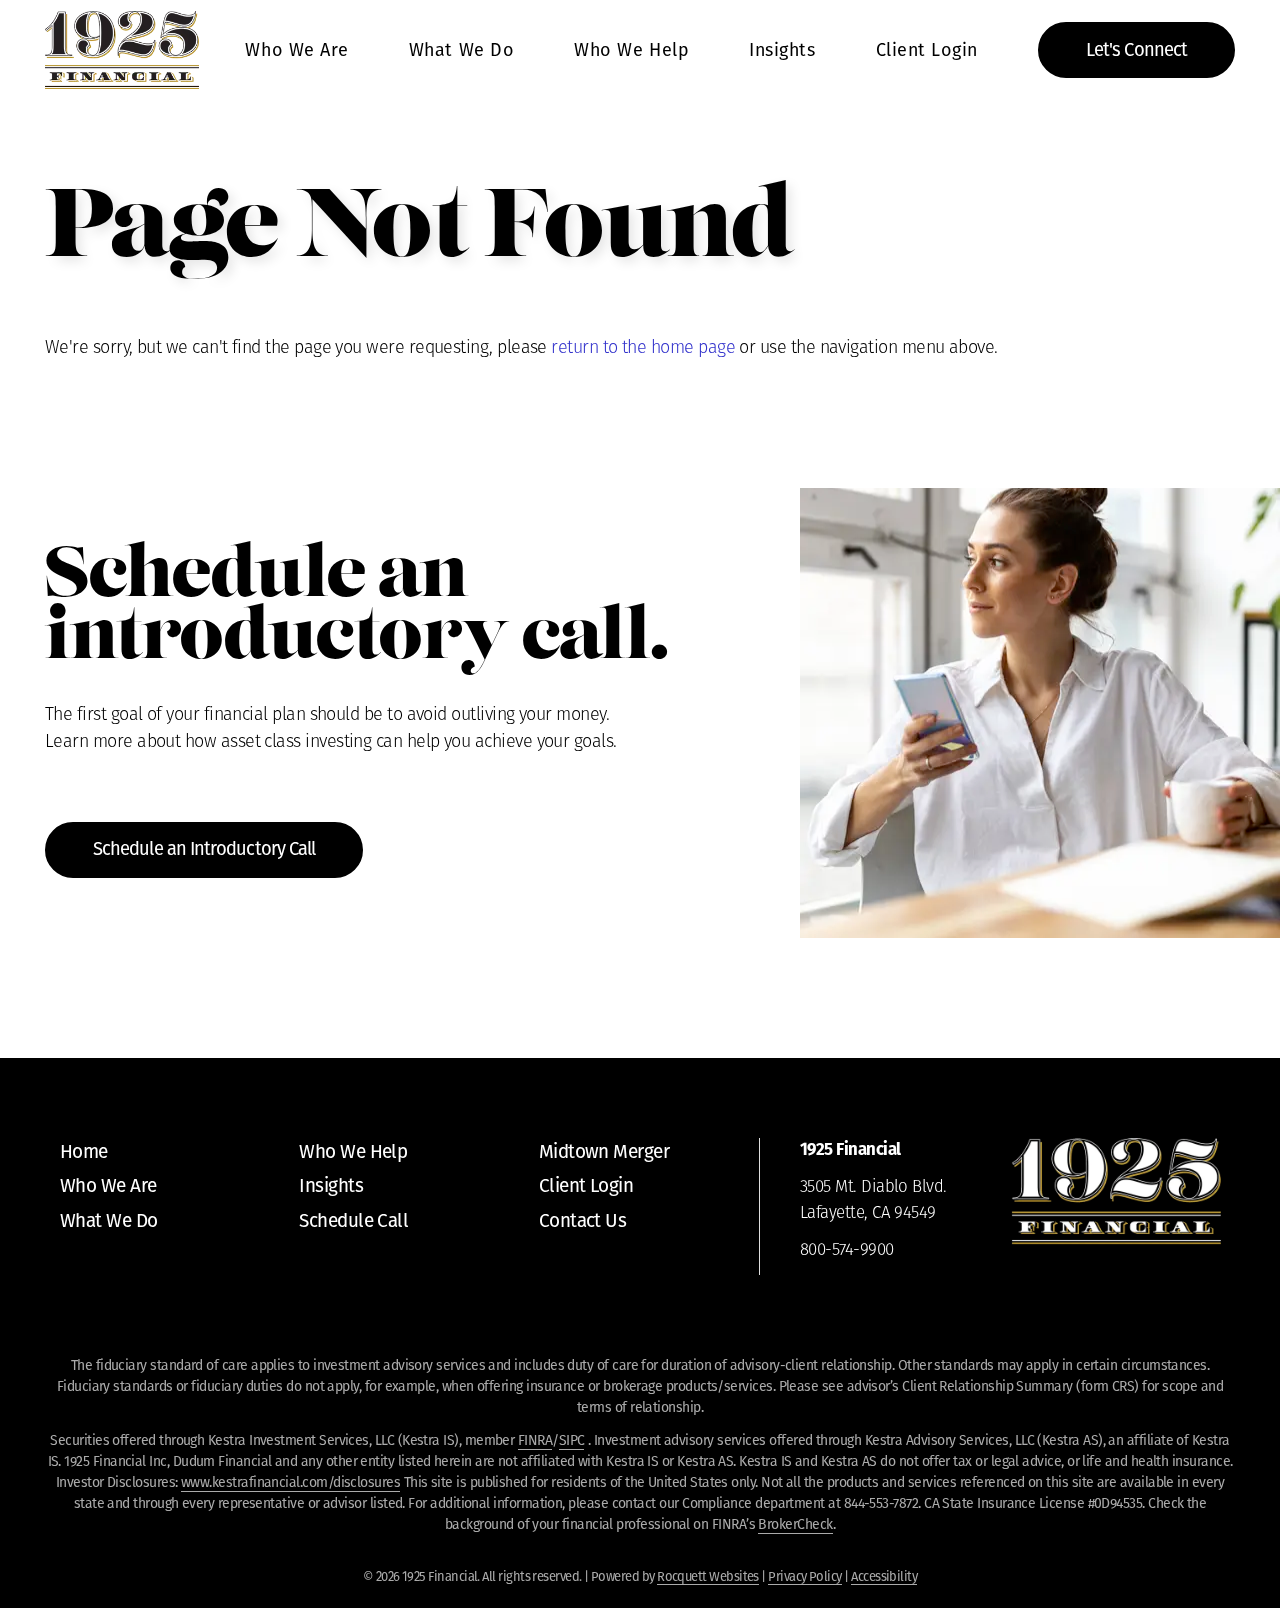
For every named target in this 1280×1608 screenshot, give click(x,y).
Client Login (927, 50)
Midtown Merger (604, 1151)
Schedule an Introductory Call (204, 849)
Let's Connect (1136, 50)
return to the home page (643, 348)
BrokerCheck (795, 1524)
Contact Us (583, 1220)
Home (84, 1151)
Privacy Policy (804, 1576)
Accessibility (884, 1576)
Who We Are (296, 50)
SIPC (572, 1440)
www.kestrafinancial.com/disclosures (290, 1482)
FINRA (535, 1440)
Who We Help (631, 50)
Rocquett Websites (708, 1576)
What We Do (461, 50)
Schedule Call (353, 1220)
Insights (782, 50)
